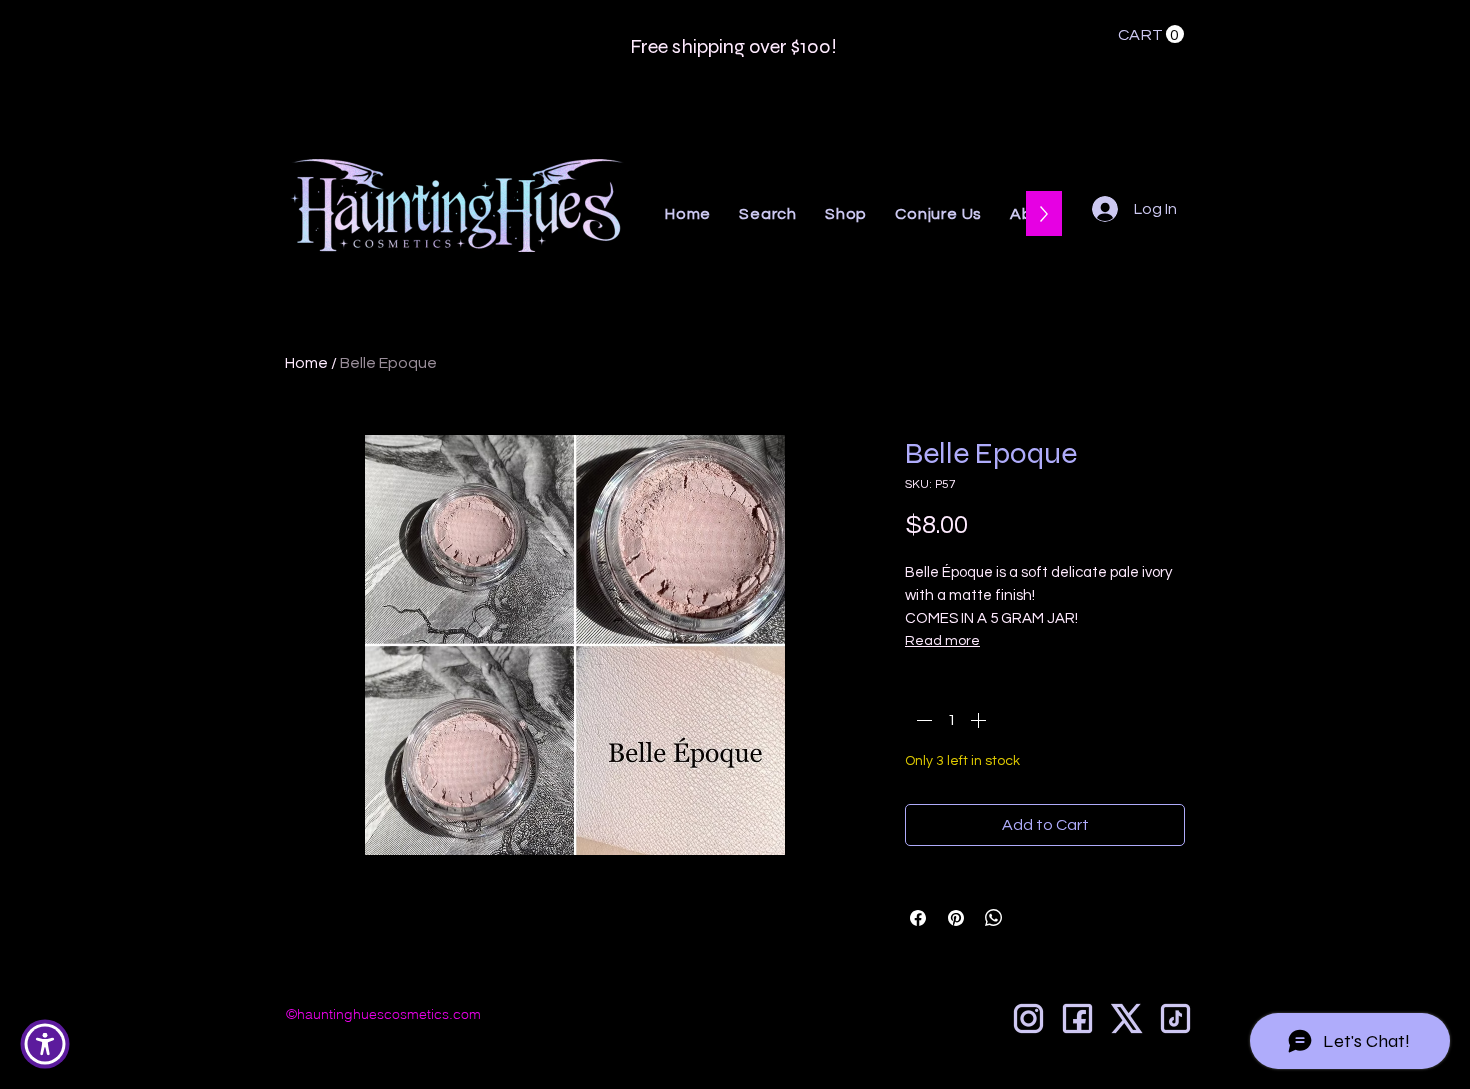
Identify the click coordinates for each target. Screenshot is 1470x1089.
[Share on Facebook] (918, 918)
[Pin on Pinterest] (956, 918)
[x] (1126, 1018)
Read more (942, 641)
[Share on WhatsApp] (994, 918)
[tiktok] (1175, 1018)
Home (306, 363)
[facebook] (1077, 1018)
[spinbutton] (951, 720)
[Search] (1204, 135)
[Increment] (980, 720)
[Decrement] (922, 720)
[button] (1151, 34)
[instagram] (1028, 1018)
